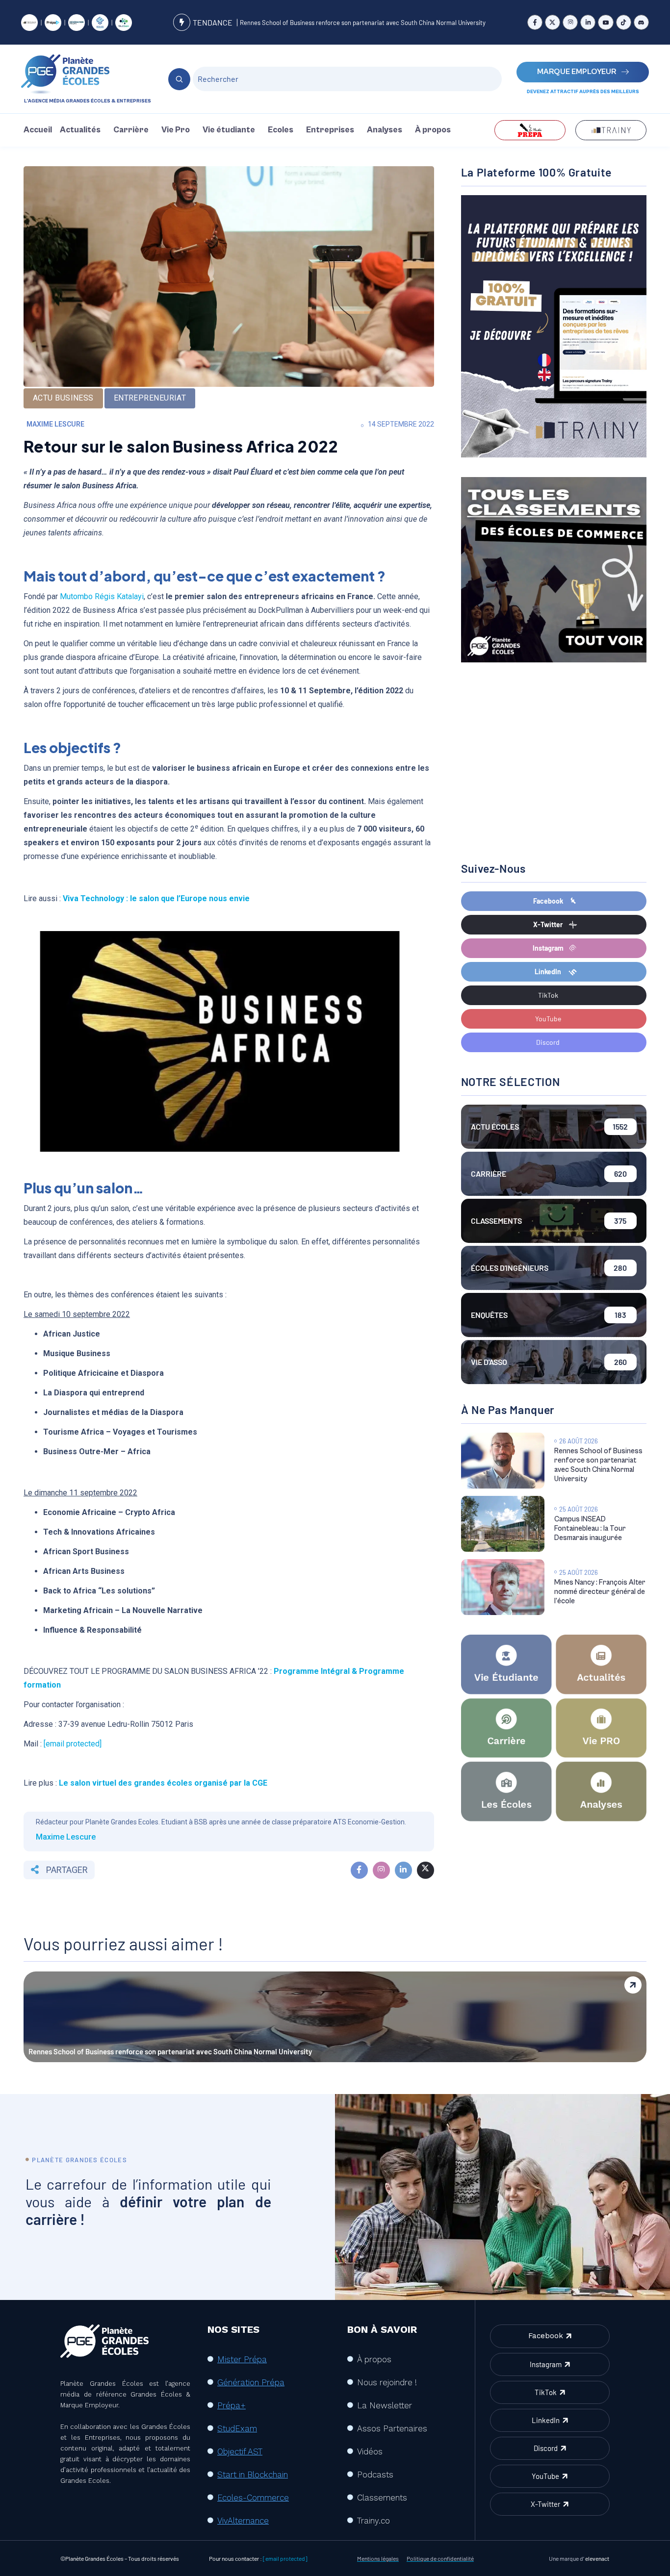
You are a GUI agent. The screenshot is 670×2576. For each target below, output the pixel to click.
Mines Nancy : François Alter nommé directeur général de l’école (600, 1592)
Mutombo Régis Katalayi (102, 596)
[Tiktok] (624, 22)
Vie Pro (176, 130)
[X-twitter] (553, 22)
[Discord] (641, 22)
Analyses (385, 130)
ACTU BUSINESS (63, 398)
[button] (83, 130)
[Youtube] (606, 22)
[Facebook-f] (535, 22)
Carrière (131, 130)
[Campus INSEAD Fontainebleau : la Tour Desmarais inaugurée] (503, 1524)
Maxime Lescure (55, 424)
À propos (433, 130)
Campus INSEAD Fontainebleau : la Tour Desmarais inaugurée (590, 1528)
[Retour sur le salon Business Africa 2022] (359, 1870)
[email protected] (73, 1744)
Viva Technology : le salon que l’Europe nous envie (156, 898)
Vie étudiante (229, 130)
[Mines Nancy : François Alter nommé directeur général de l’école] (503, 1587)
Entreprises (330, 130)
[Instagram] (570, 22)
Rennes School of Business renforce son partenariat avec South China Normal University (363, 23)
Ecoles (281, 130)
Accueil (38, 130)
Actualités (80, 130)
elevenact (597, 2558)
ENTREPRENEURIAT (150, 398)
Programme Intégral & (316, 1671)
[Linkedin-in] (588, 22)
